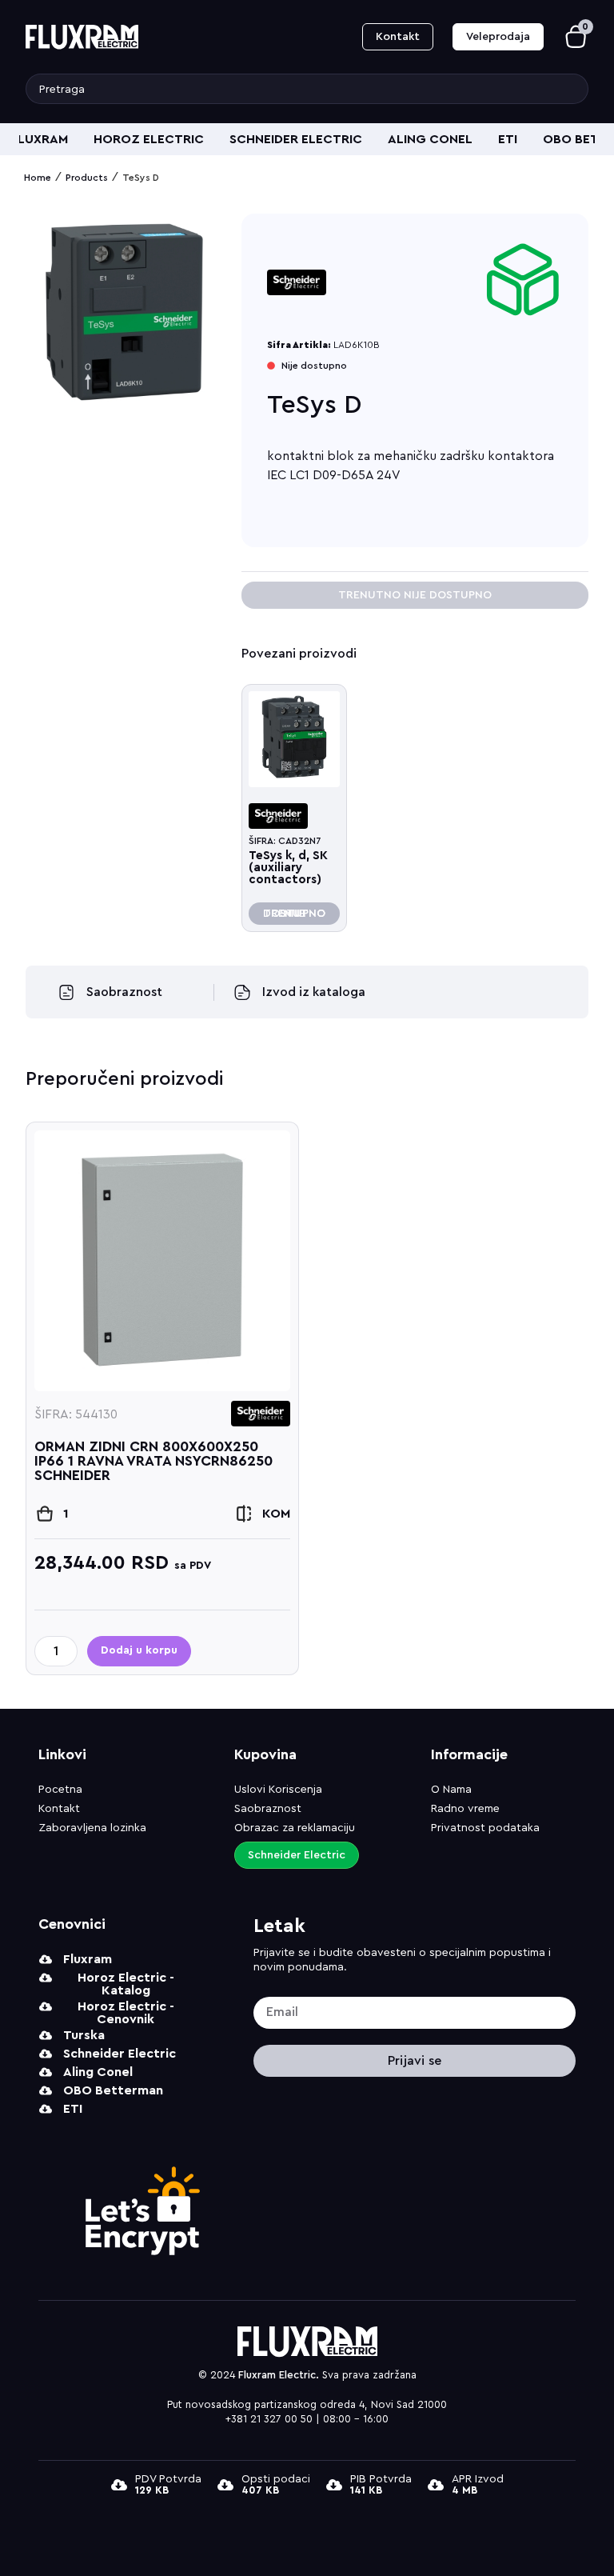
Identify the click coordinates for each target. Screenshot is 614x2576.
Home (38, 178)
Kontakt (59, 1809)
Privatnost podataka (485, 1828)
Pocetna (60, 1790)
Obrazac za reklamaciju (295, 1828)
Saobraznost (268, 1809)
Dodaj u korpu (139, 1650)
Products (87, 178)
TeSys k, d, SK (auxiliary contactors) (288, 868)
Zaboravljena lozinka (92, 1828)
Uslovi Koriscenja (278, 1790)
